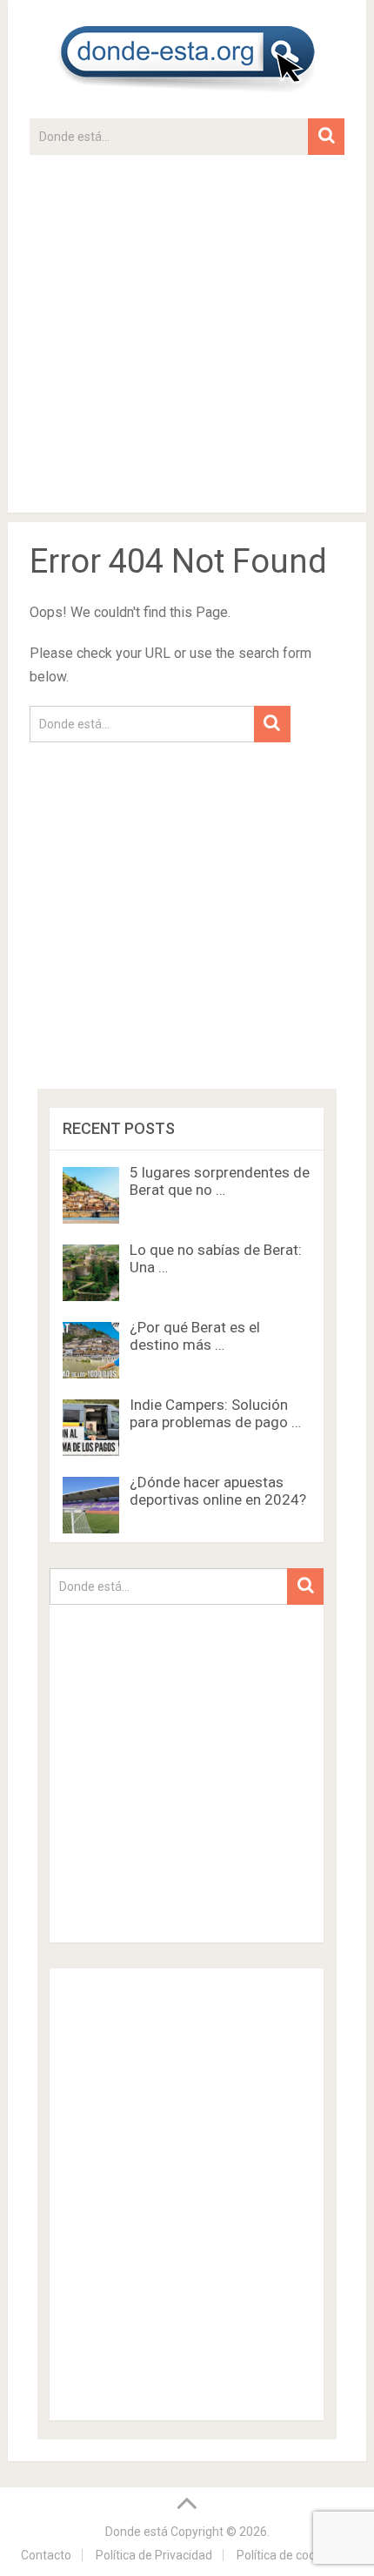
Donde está (137, 2532)
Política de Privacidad (154, 2555)
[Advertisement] (187, 342)
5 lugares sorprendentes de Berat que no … (220, 1181)
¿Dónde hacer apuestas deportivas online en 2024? (218, 1491)
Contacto (46, 2555)
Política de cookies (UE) (300, 2555)
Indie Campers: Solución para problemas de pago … (215, 1413)
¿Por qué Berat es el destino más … (195, 1336)
